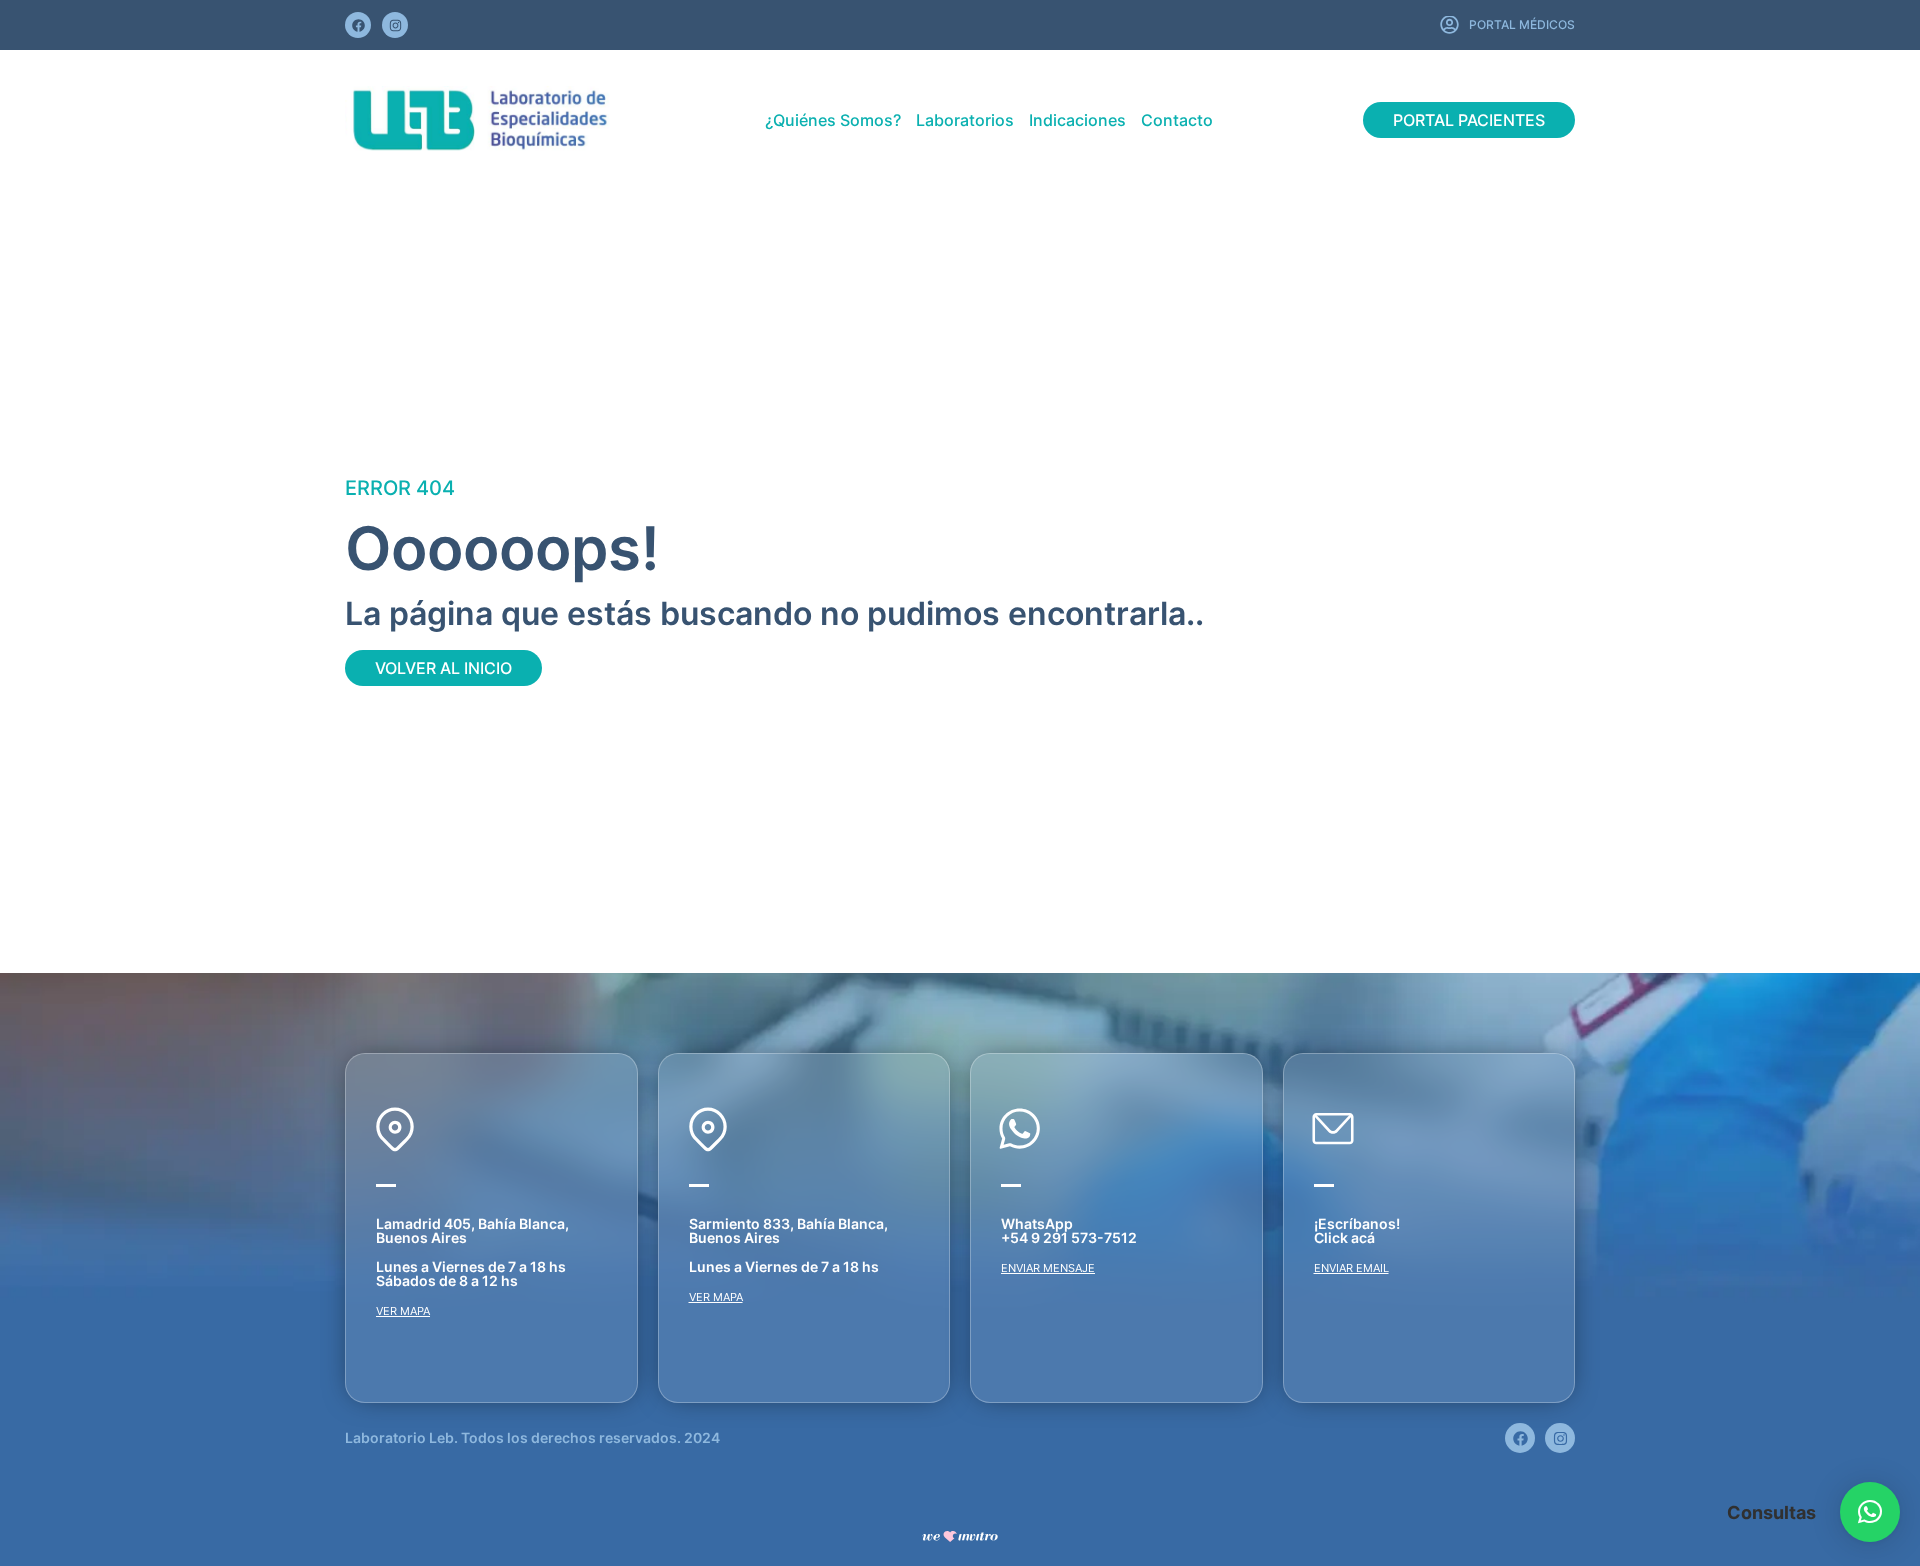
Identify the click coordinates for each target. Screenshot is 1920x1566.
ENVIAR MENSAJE (1048, 1268)
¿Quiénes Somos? (833, 120)
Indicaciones (1077, 120)
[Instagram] (395, 25)
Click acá (1344, 1237)
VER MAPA (403, 1311)
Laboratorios (965, 120)
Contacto (1177, 120)
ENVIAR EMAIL (1351, 1268)
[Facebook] (358, 25)
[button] (1870, 1512)
